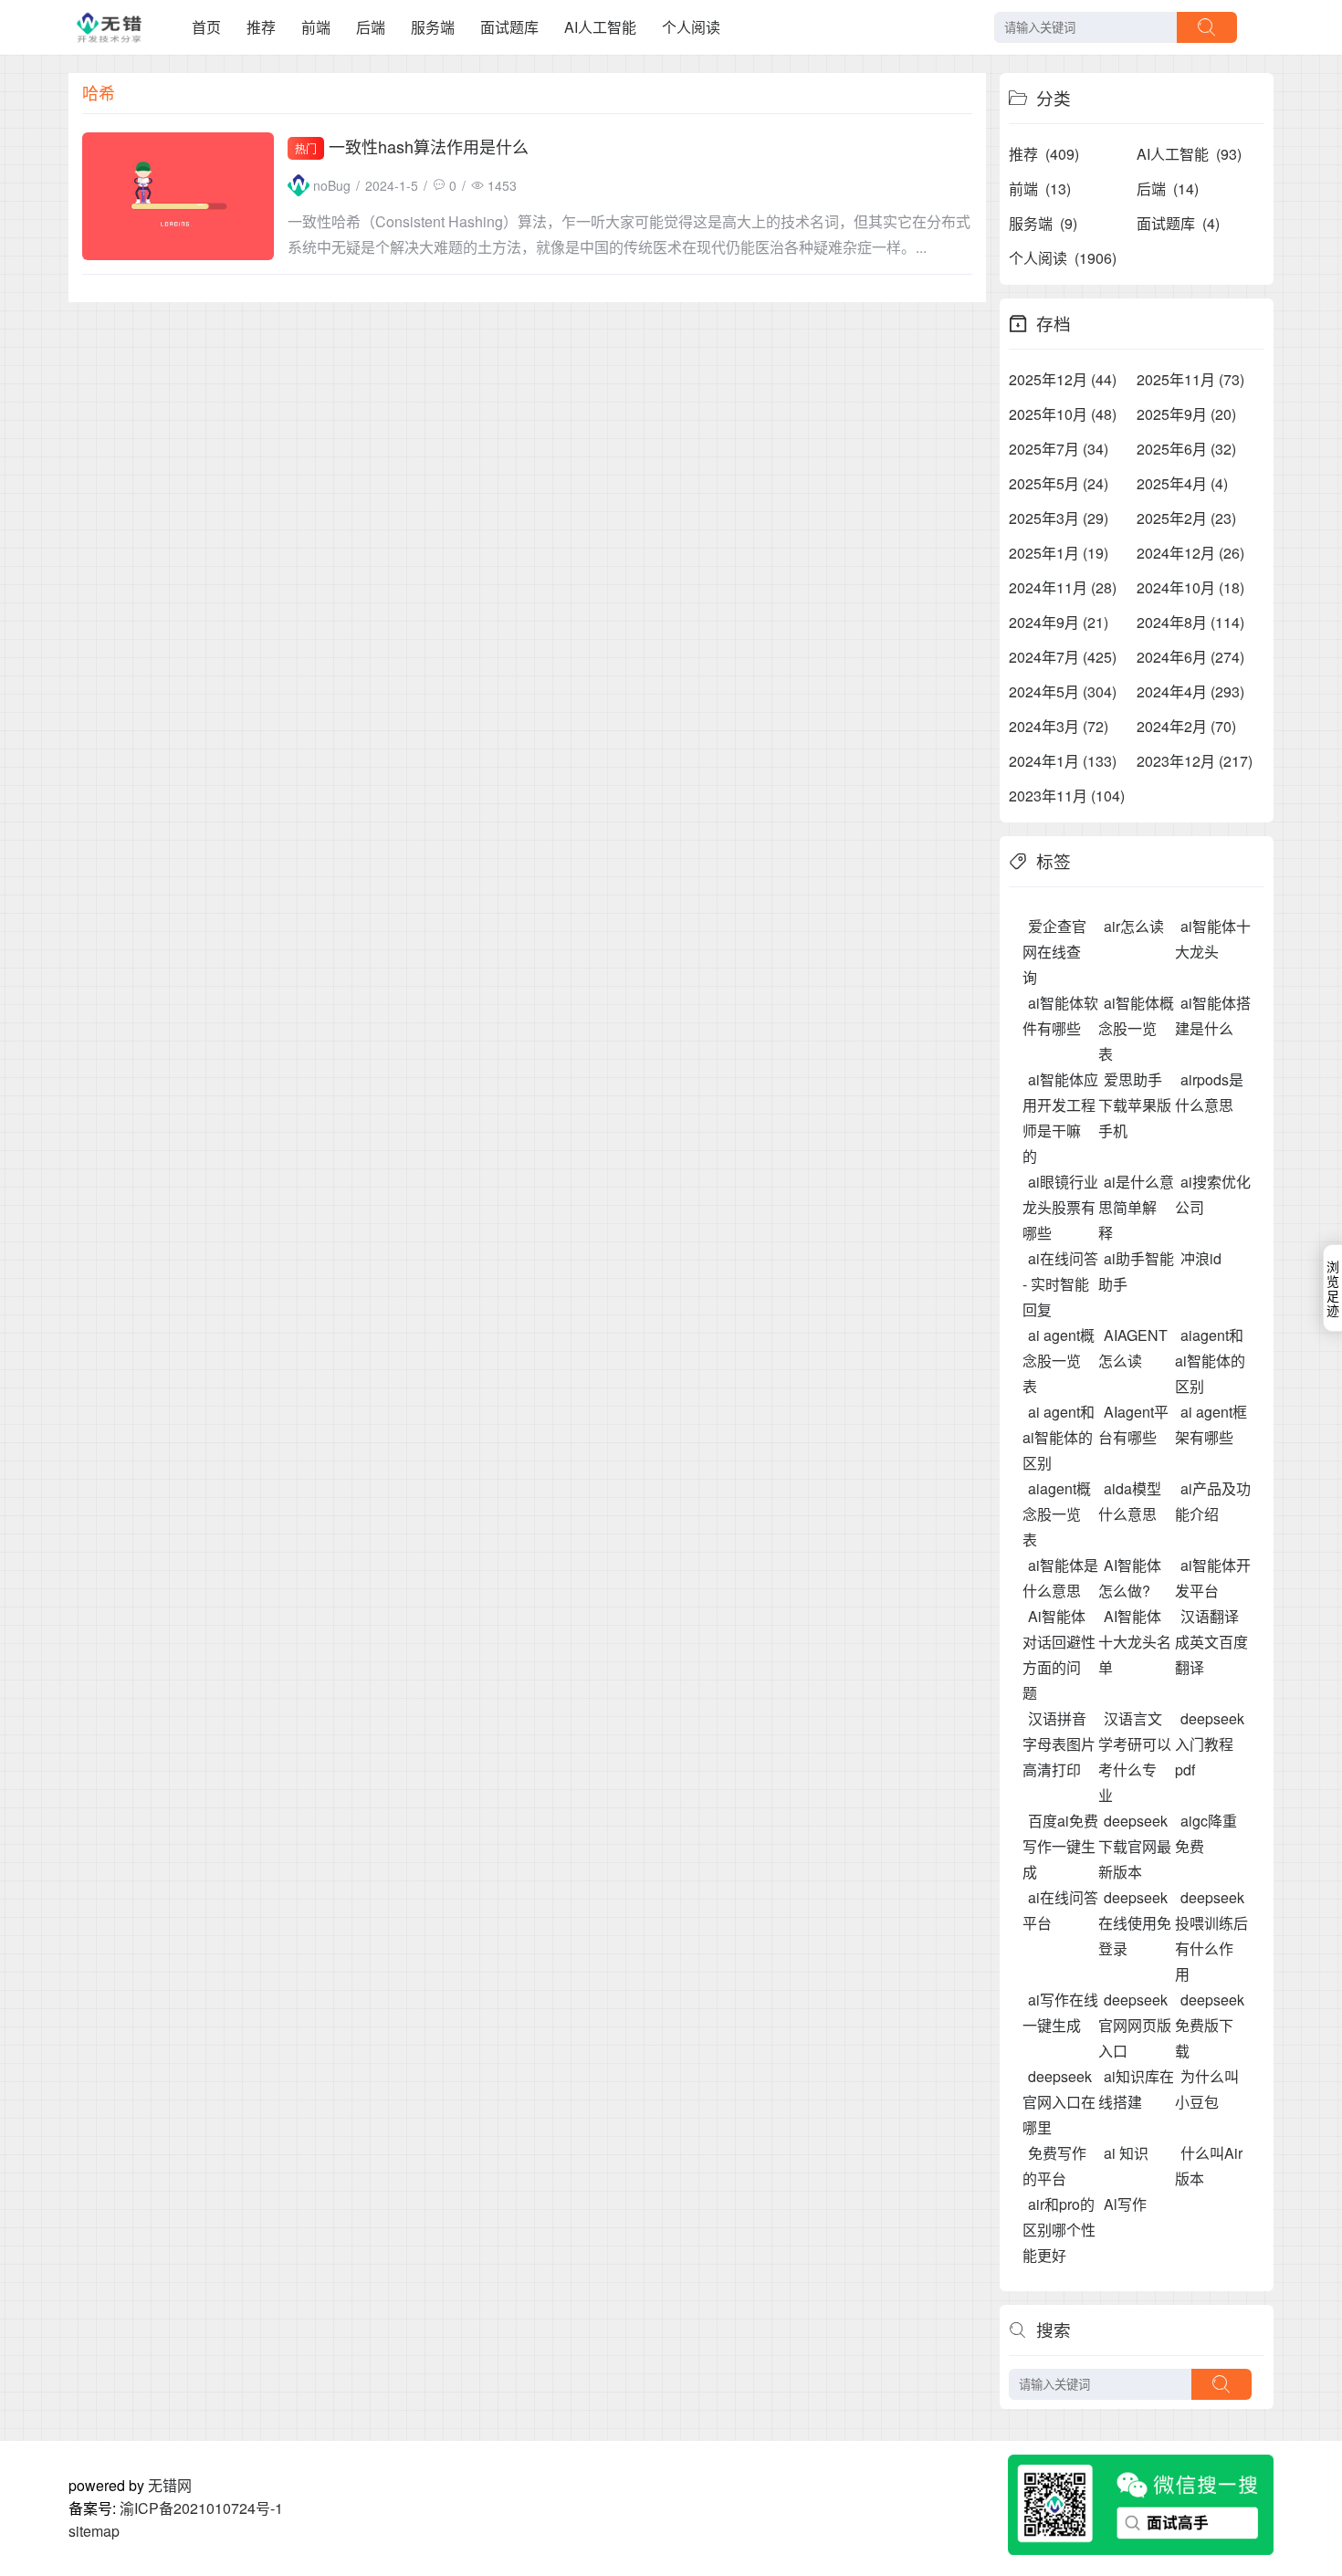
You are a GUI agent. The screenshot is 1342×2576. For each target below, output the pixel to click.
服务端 (433, 27)
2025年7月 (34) (1059, 449)
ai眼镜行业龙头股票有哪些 (1060, 1207)
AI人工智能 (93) (1189, 154)
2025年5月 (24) (1059, 483)
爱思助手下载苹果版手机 (1135, 1105)
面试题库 (509, 27)
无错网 (170, 2485)
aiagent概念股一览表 (1057, 1514)
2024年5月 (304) (1063, 691)
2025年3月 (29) (1059, 518)
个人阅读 (691, 27)
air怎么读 (1134, 926)
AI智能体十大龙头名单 (1135, 1642)
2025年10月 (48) (1063, 414)
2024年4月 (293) (1190, 691)
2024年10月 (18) (1190, 587)
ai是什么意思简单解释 (1136, 1207)
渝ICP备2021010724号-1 (201, 2508)
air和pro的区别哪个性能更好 (1059, 2230)
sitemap (94, 2531)
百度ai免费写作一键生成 (1060, 1846)
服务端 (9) (1043, 223)
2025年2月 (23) (1186, 518)
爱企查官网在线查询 (1054, 952)
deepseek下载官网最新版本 (1135, 1846)
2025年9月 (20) (1186, 414)
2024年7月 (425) (1063, 657)
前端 (316, 27)
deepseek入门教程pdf (1210, 1744)
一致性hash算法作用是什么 (429, 146)
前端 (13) (1040, 188)
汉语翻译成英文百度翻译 (1211, 1642)
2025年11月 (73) (1190, 379)
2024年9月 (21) (1059, 622)
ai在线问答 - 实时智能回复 (1060, 1284)
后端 (371, 27)
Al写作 (1125, 2204)
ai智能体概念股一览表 (1136, 1028)
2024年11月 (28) (1063, 587)
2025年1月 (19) (1059, 553)
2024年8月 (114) (1190, 622)
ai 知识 (1126, 2153)
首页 (206, 27)
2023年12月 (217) (1195, 761)
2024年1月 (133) (1063, 761)
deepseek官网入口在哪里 (1059, 2102)
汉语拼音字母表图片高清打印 (1059, 1744)
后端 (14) (1168, 188)
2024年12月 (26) (1190, 553)
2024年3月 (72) (1059, 726)
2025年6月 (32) (1186, 449)
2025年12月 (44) (1063, 379)
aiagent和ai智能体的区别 (1210, 1361)
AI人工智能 (600, 27)
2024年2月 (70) (1186, 726)
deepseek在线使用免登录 (1135, 1923)
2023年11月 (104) (1067, 796)
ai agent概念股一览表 (1059, 1361)
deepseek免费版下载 (1210, 2025)
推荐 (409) (1044, 154)
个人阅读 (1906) (1063, 258)
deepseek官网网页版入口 (1135, 2025)
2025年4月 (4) (1182, 483)
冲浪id (1201, 1258)
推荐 (261, 27)
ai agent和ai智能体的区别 (1059, 1437)
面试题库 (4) (1178, 223)
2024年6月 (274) (1190, 657)
